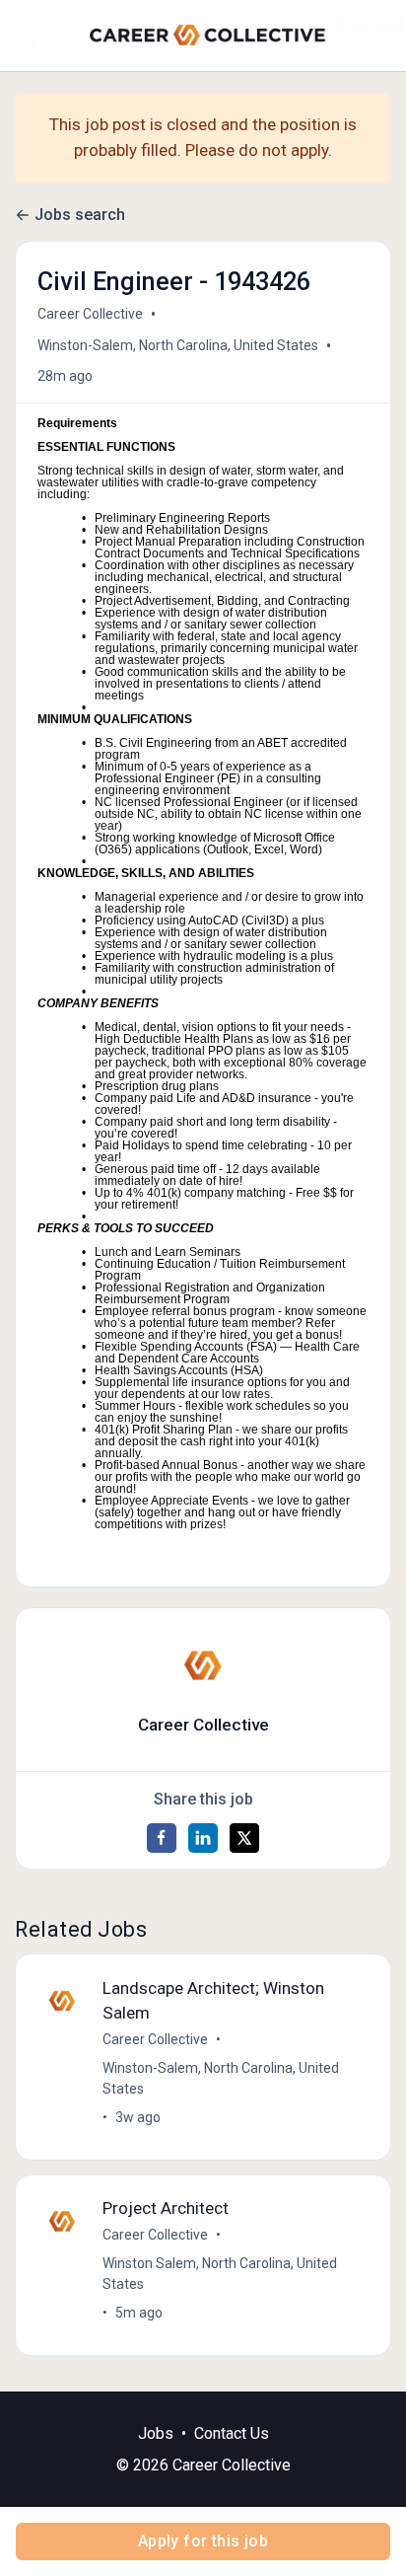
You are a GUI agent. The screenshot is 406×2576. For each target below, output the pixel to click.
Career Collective (90, 314)
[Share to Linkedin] (203, 1838)
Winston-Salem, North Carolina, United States (178, 345)
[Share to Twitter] (244, 1838)
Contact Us (232, 2433)
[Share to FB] (162, 1838)
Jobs (156, 2433)
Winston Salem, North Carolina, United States (220, 2274)
